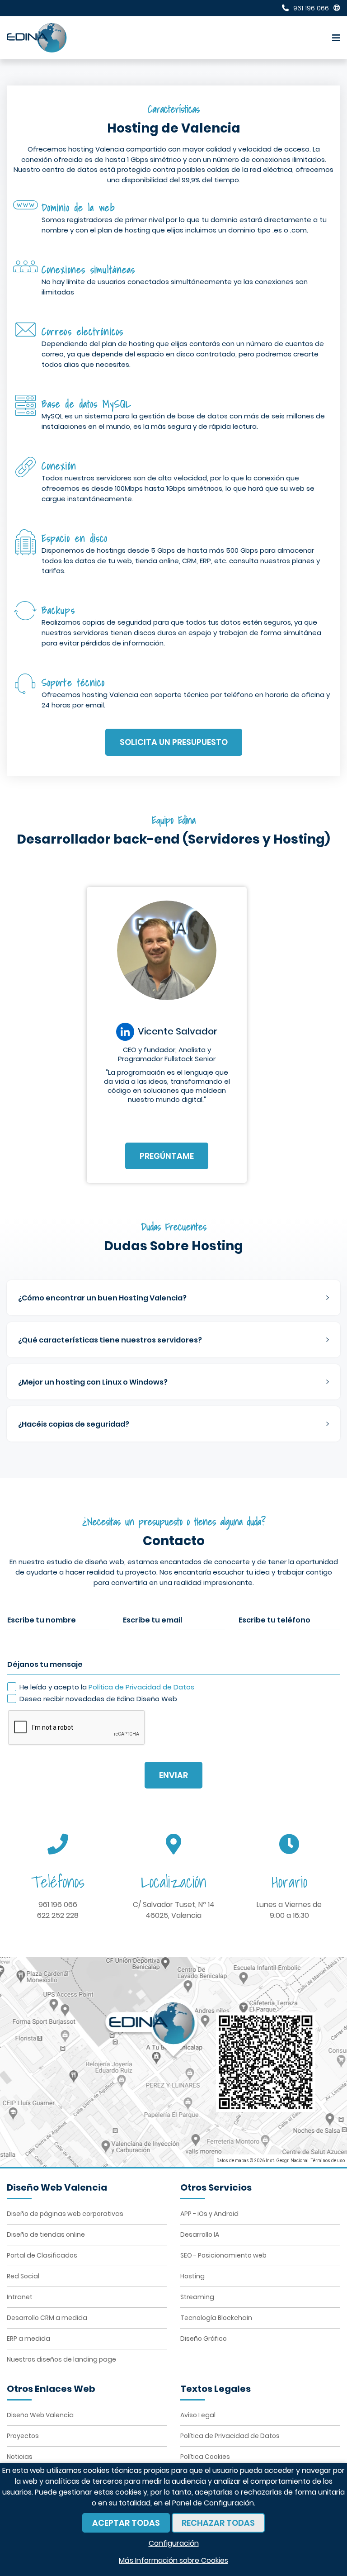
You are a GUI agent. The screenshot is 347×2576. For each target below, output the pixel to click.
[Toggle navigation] (334, 38)
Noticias (20, 2457)
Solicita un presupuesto (174, 742)
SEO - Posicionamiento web (223, 2255)
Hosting (192, 2276)
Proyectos (23, 2436)
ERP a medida (28, 2339)
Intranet (20, 2297)
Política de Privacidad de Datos (141, 1687)
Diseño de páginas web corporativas (65, 2214)
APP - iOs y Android (209, 2214)
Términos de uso (328, 2161)
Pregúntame (167, 1156)
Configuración (174, 2543)
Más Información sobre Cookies (173, 2560)
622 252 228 (58, 1915)
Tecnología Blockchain (216, 2318)
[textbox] (173, 1298)
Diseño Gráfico (204, 2339)
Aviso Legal (198, 2415)
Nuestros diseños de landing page (61, 2359)
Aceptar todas (126, 2523)
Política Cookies (205, 2457)
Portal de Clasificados (42, 2255)
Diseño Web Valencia (40, 2415)
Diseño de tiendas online (46, 2234)
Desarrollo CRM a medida (47, 2318)
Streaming (197, 2297)
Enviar (173, 1775)
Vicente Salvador (178, 1032)
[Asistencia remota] (337, 8)
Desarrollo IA (200, 2234)
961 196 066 (58, 1905)
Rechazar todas (218, 2523)
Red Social (23, 2276)
